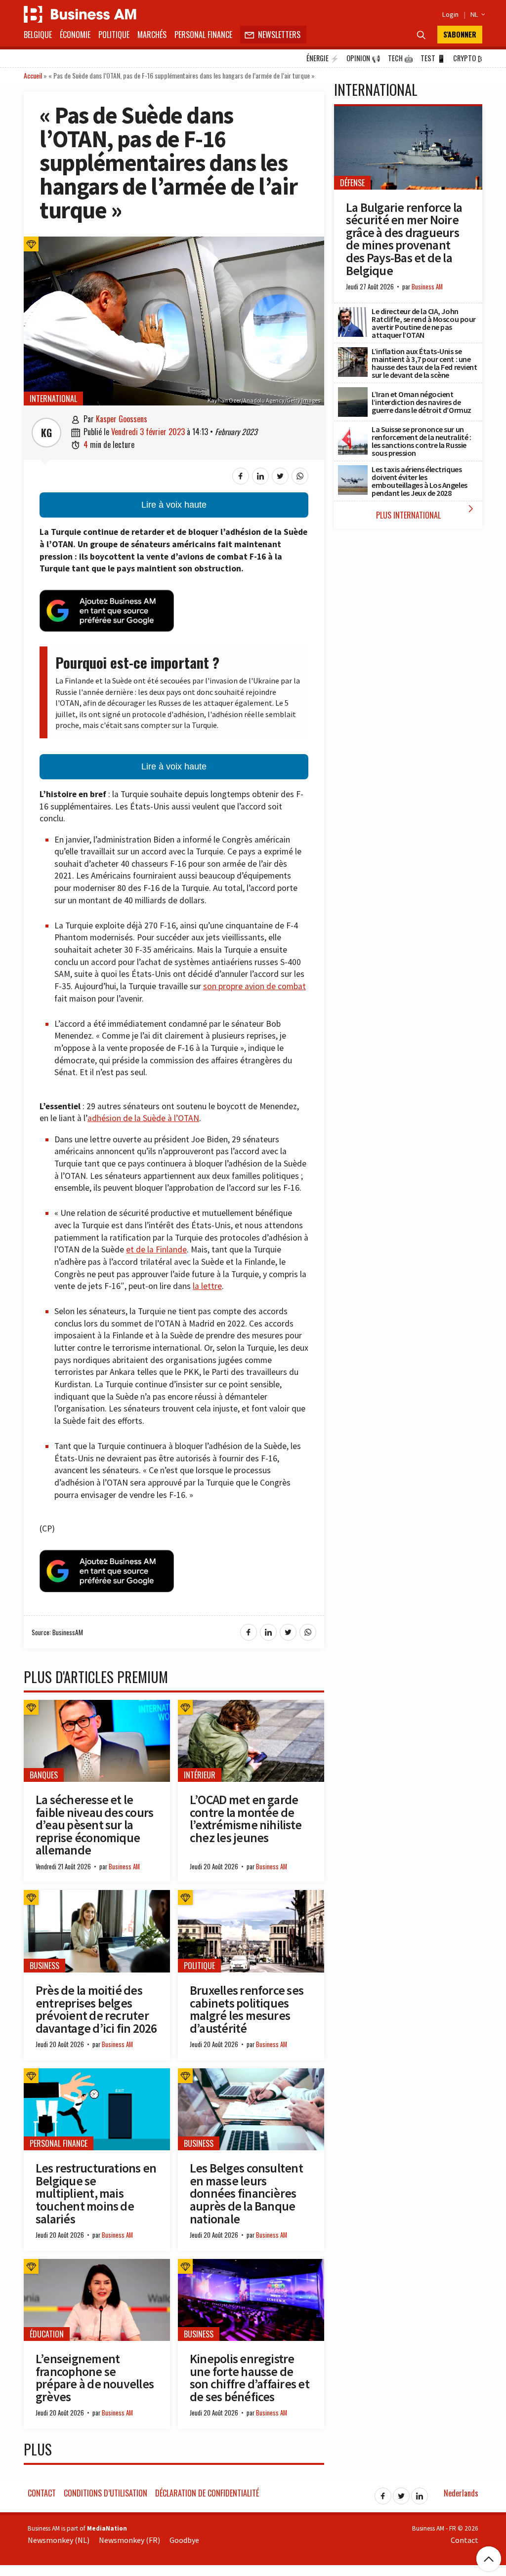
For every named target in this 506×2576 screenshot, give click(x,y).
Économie (75, 35)
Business (44, 1966)
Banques (44, 1775)
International (53, 399)
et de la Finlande (156, 1249)
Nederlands (461, 2493)
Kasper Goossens (122, 419)
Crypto (468, 58)
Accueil (33, 75)
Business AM (124, 1867)
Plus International (427, 512)
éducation (47, 2334)
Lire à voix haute (174, 505)
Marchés (152, 35)
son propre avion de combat (254, 986)
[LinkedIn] (420, 2493)
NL (476, 14)
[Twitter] (401, 2493)
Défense (352, 183)
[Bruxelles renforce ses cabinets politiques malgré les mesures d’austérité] (251, 1895)
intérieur (200, 1775)
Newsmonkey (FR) (129, 2540)
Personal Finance (203, 35)
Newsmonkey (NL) (59, 2540)
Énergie (323, 58)
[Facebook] (383, 2493)
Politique (114, 35)
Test (433, 58)
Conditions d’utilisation (105, 2493)
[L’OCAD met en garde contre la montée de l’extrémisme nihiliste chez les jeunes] (251, 1705)
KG (46, 433)
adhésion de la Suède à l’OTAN (143, 1118)
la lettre (207, 1286)
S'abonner (460, 34)
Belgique (38, 35)
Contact (42, 2493)
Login (450, 14)
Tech (401, 58)
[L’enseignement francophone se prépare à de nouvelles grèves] (97, 2264)
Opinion (363, 58)
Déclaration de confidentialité (207, 2493)
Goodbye (184, 2540)
